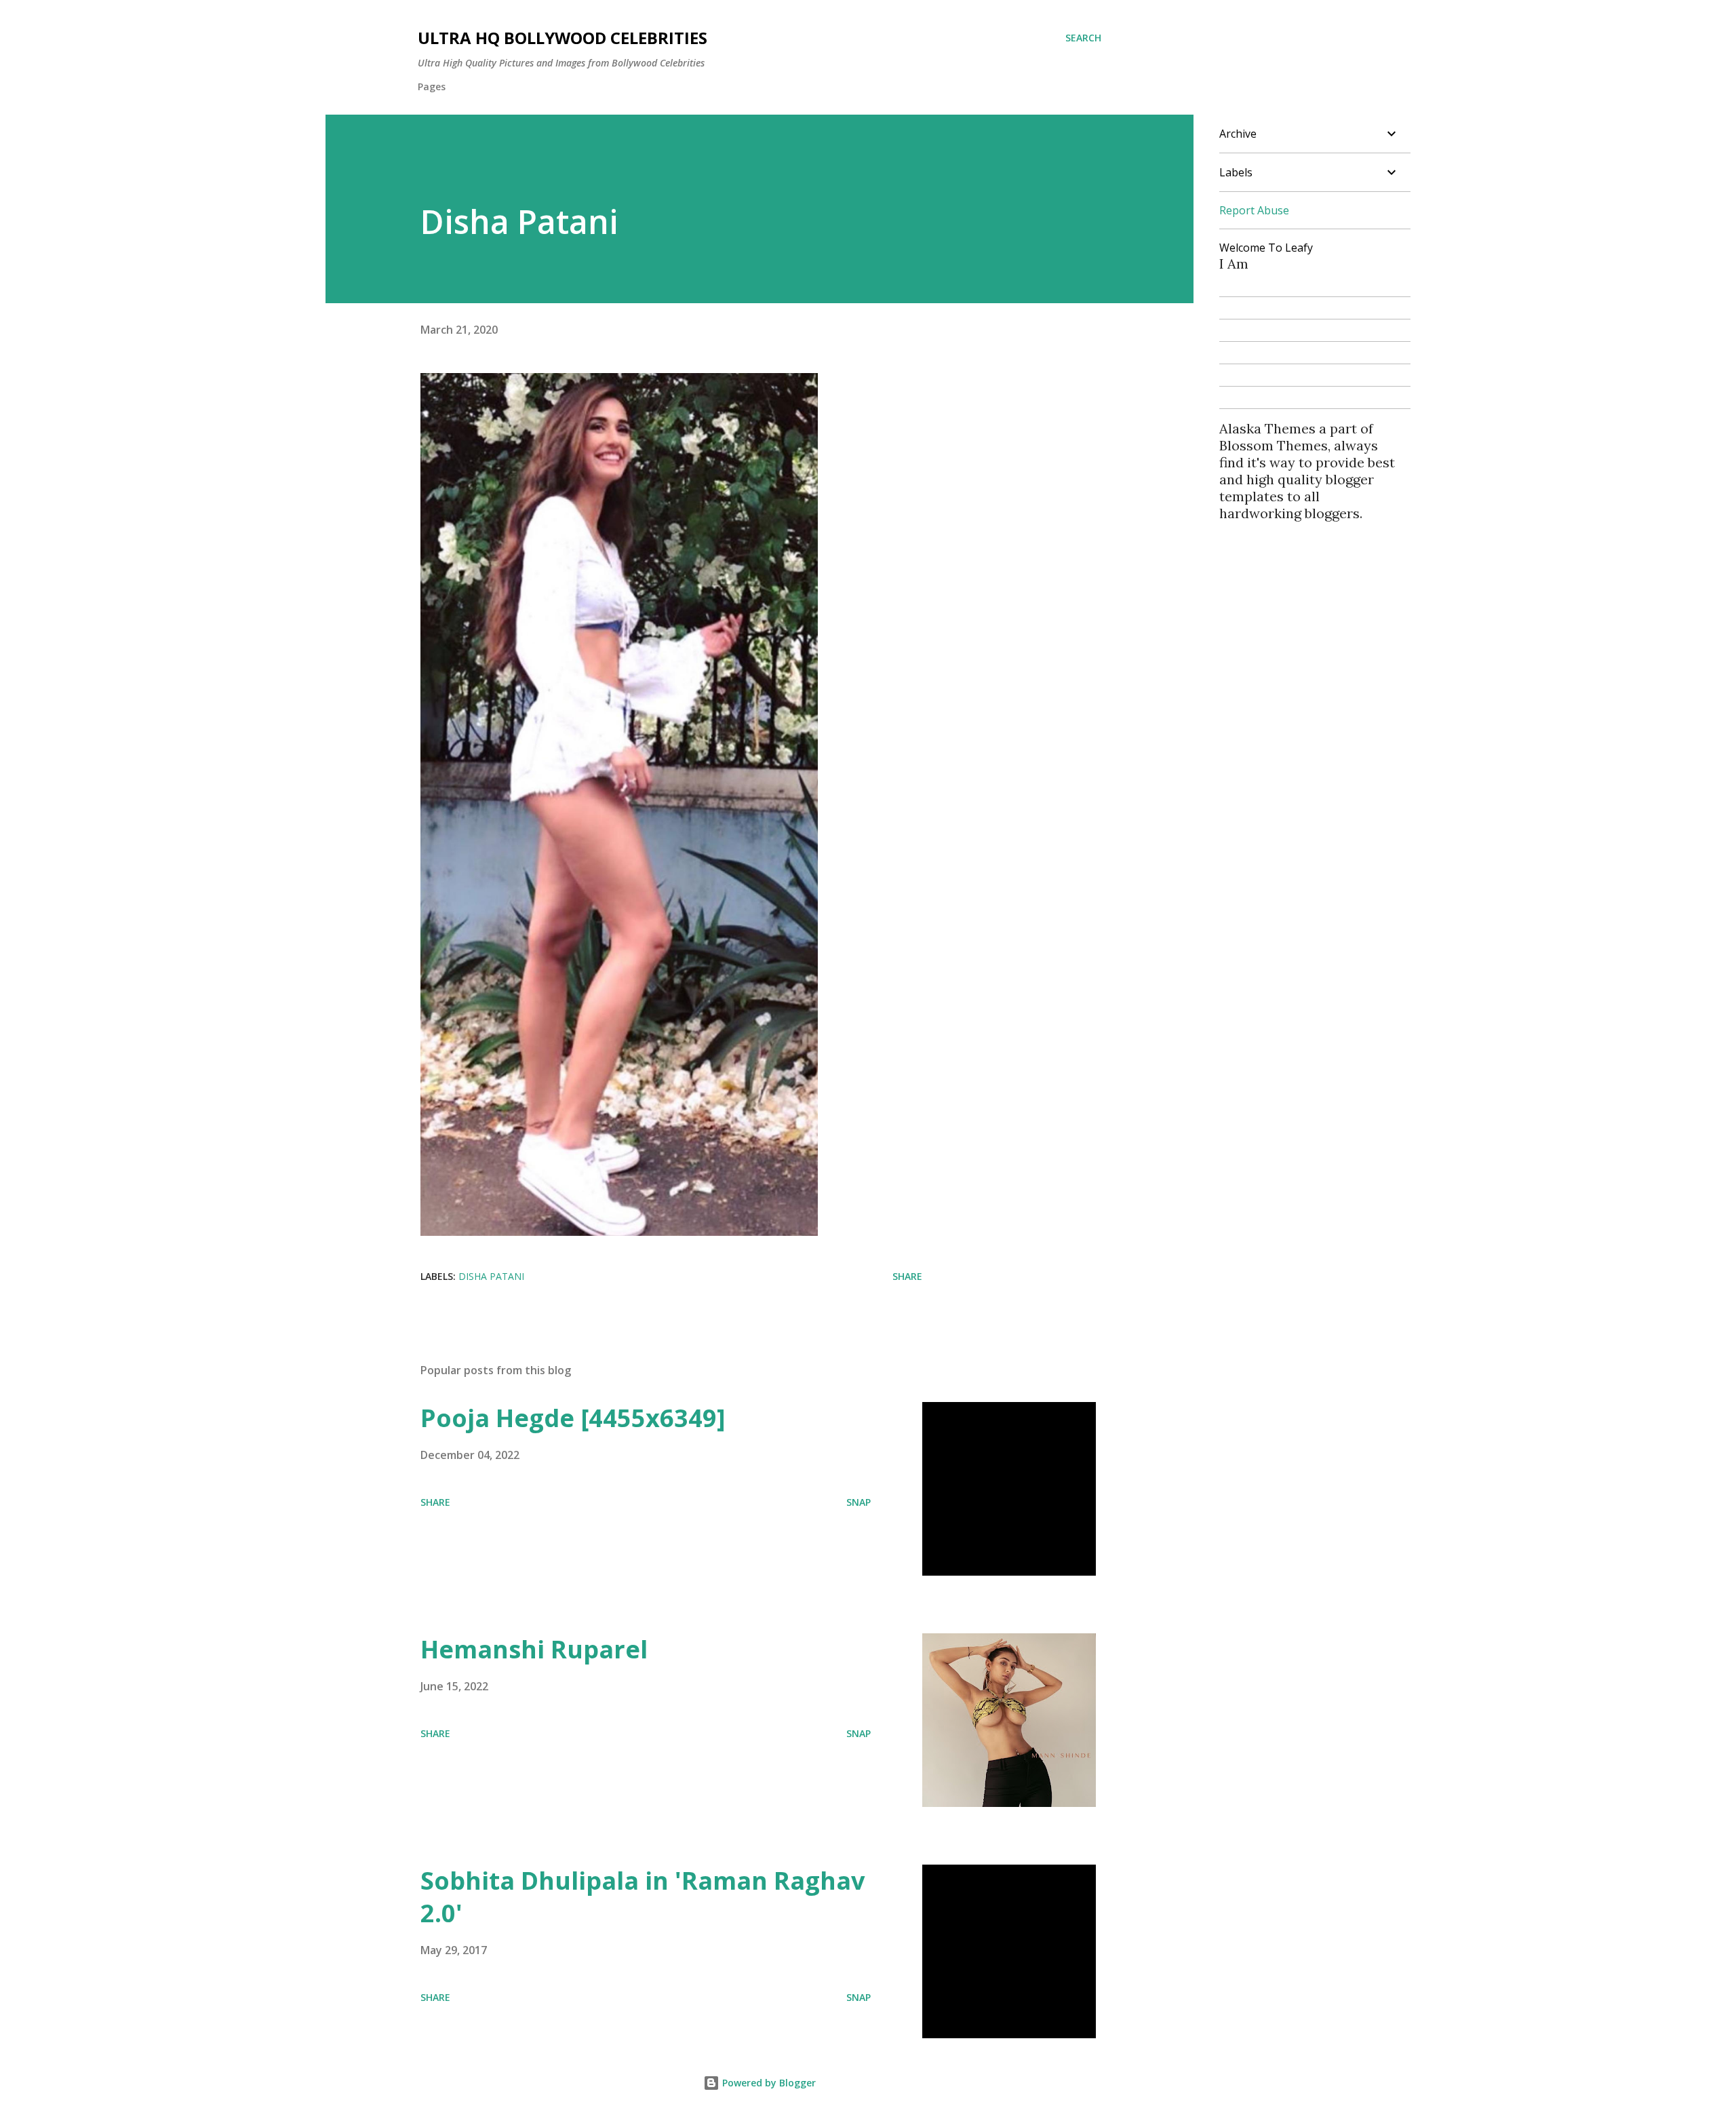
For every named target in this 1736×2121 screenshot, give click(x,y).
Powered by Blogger (768, 2083)
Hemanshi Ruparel (534, 1649)
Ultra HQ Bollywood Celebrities (563, 38)
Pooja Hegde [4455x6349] (573, 1418)
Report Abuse (1254, 210)
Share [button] (907, 1276)
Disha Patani (491, 1276)
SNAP (859, 1502)
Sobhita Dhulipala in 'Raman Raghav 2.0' (643, 1897)
